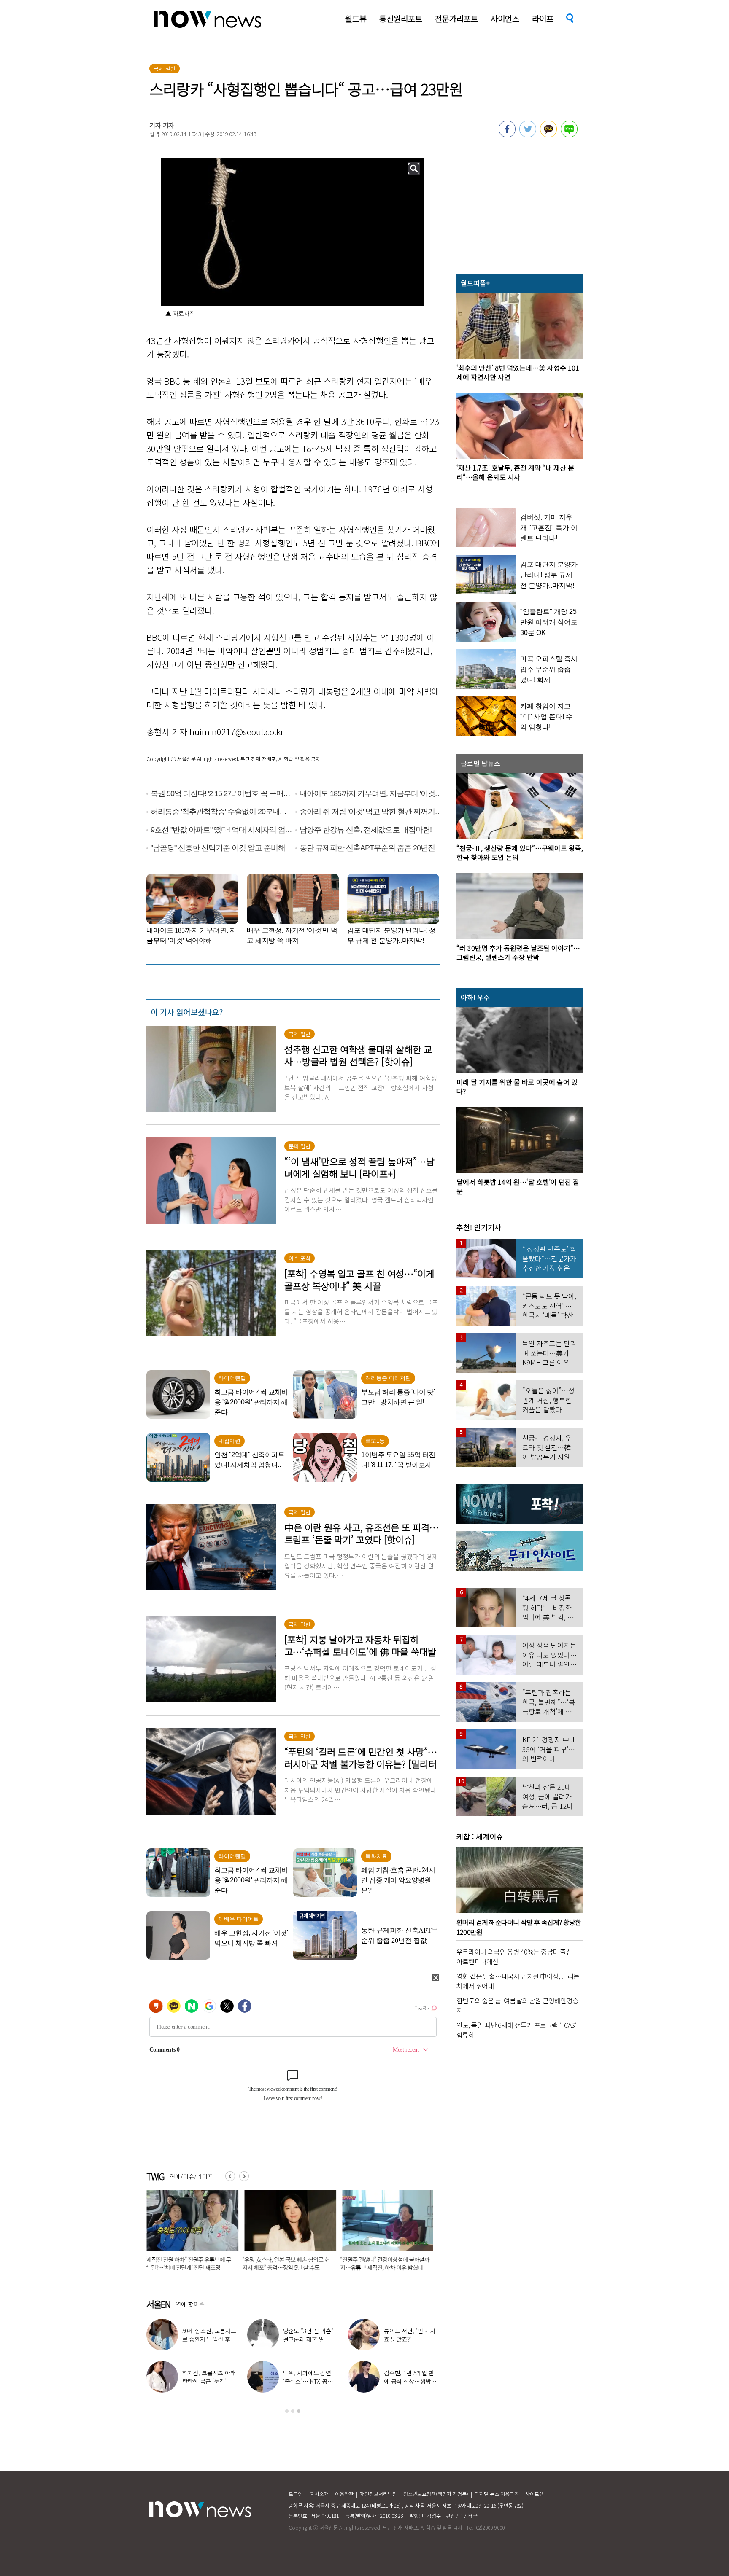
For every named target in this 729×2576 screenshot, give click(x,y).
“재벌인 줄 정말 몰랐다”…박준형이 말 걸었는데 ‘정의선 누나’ (210, 2381)
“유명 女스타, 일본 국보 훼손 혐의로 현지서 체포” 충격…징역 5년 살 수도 (186, 2263)
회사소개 (319, 2494)
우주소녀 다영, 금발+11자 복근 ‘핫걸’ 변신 (310, 2335)
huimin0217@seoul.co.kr (236, 732)
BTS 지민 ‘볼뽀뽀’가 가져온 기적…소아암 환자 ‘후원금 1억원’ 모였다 (382, 2263)
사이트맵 (535, 2494)
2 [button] (293, 2411)
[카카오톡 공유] (548, 135)
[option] (187, 2233)
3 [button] (299, 2411)
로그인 (296, 2494)
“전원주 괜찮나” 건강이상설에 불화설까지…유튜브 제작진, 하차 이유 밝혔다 (285, 2263)
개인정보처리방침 (378, 2494)
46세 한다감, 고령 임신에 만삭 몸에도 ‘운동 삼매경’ (412, 2339)
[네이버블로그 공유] (569, 135)
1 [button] (287, 2411)
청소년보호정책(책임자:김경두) (436, 2494)
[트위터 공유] (528, 135)
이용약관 (344, 2494)
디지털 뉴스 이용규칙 (497, 2494)
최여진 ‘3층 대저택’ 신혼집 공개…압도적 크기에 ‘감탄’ (209, 2339)
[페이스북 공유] (507, 135)
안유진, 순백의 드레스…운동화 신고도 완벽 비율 (410, 2381)
